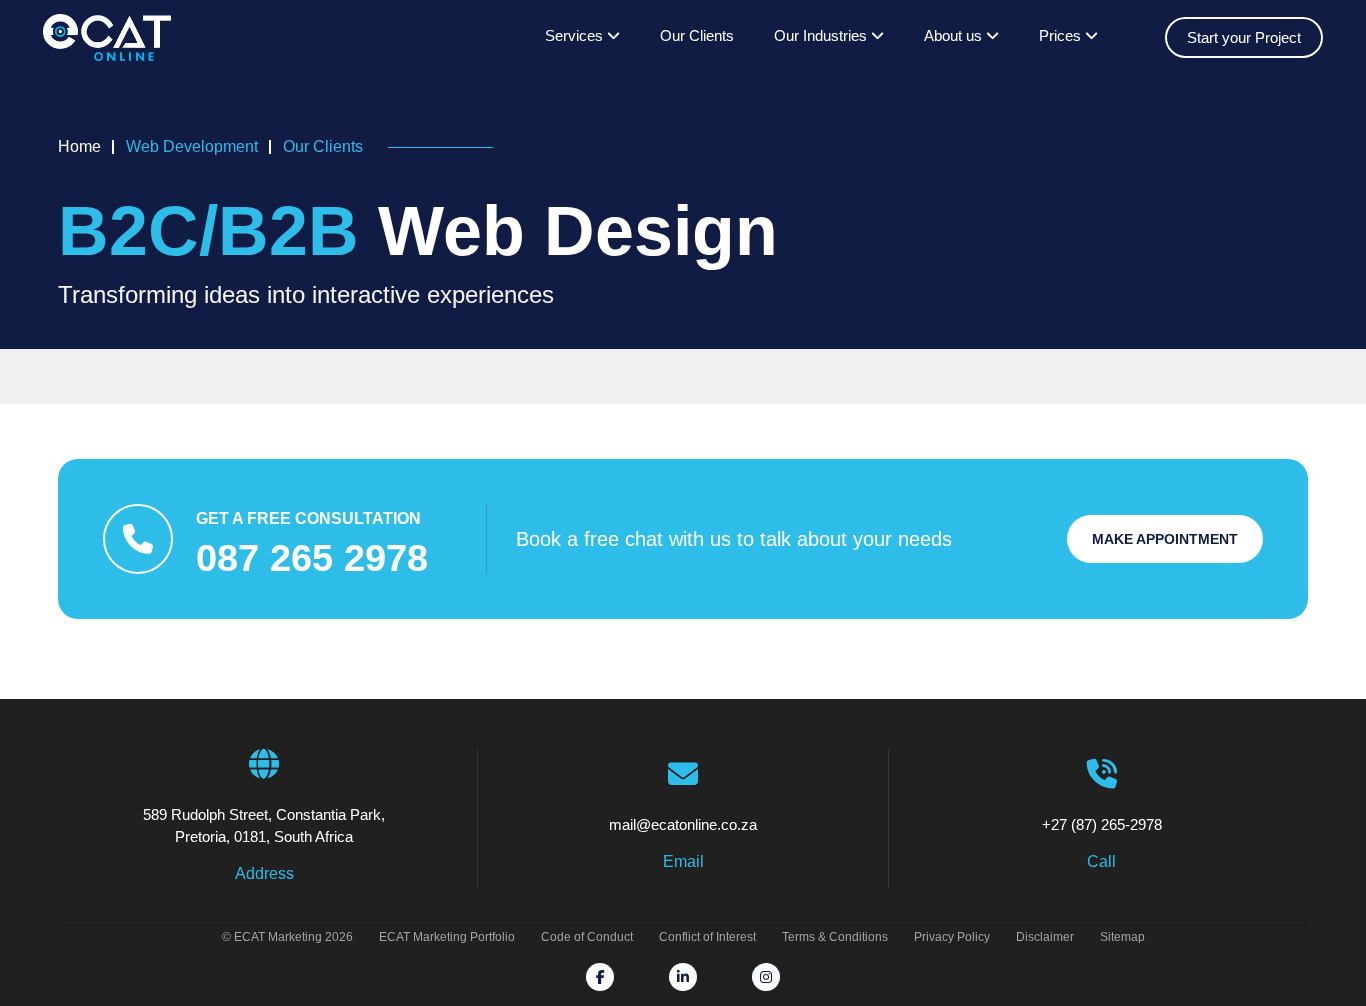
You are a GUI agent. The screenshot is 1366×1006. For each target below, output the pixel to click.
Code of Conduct (587, 937)
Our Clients (697, 35)
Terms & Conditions (835, 937)
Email (683, 861)
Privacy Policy (952, 937)
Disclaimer (1045, 937)
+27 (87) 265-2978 (1102, 824)
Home (79, 146)
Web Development (192, 146)
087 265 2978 (312, 558)
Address (264, 873)
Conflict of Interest (707, 937)
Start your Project (1244, 37)
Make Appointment (1165, 539)
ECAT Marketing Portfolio (447, 937)
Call (1101, 861)
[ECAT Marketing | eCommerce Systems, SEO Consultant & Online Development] (107, 38)
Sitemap (1122, 937)
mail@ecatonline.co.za (683, 824)
